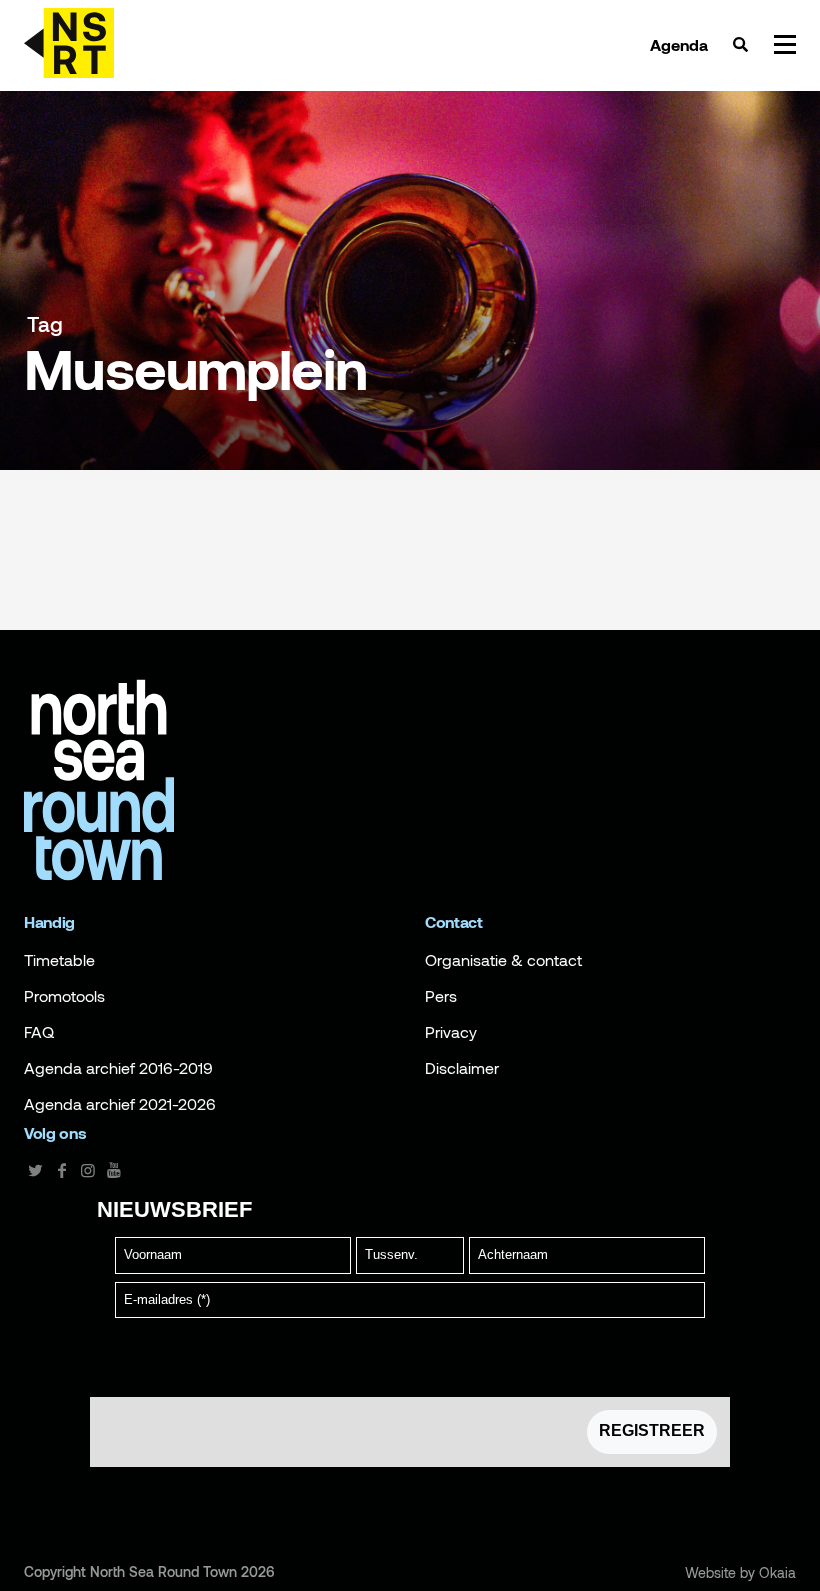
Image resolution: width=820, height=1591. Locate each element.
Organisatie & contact (503, 960)
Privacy (451, 1032)
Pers (441, 996)
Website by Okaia (740, 1573)
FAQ (39, 1032)
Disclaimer (462, 1068)
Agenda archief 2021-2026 (120, 1104)
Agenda (679, 45)
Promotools (64, 996)
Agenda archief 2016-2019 (118, 1068)
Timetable (59, 960)
